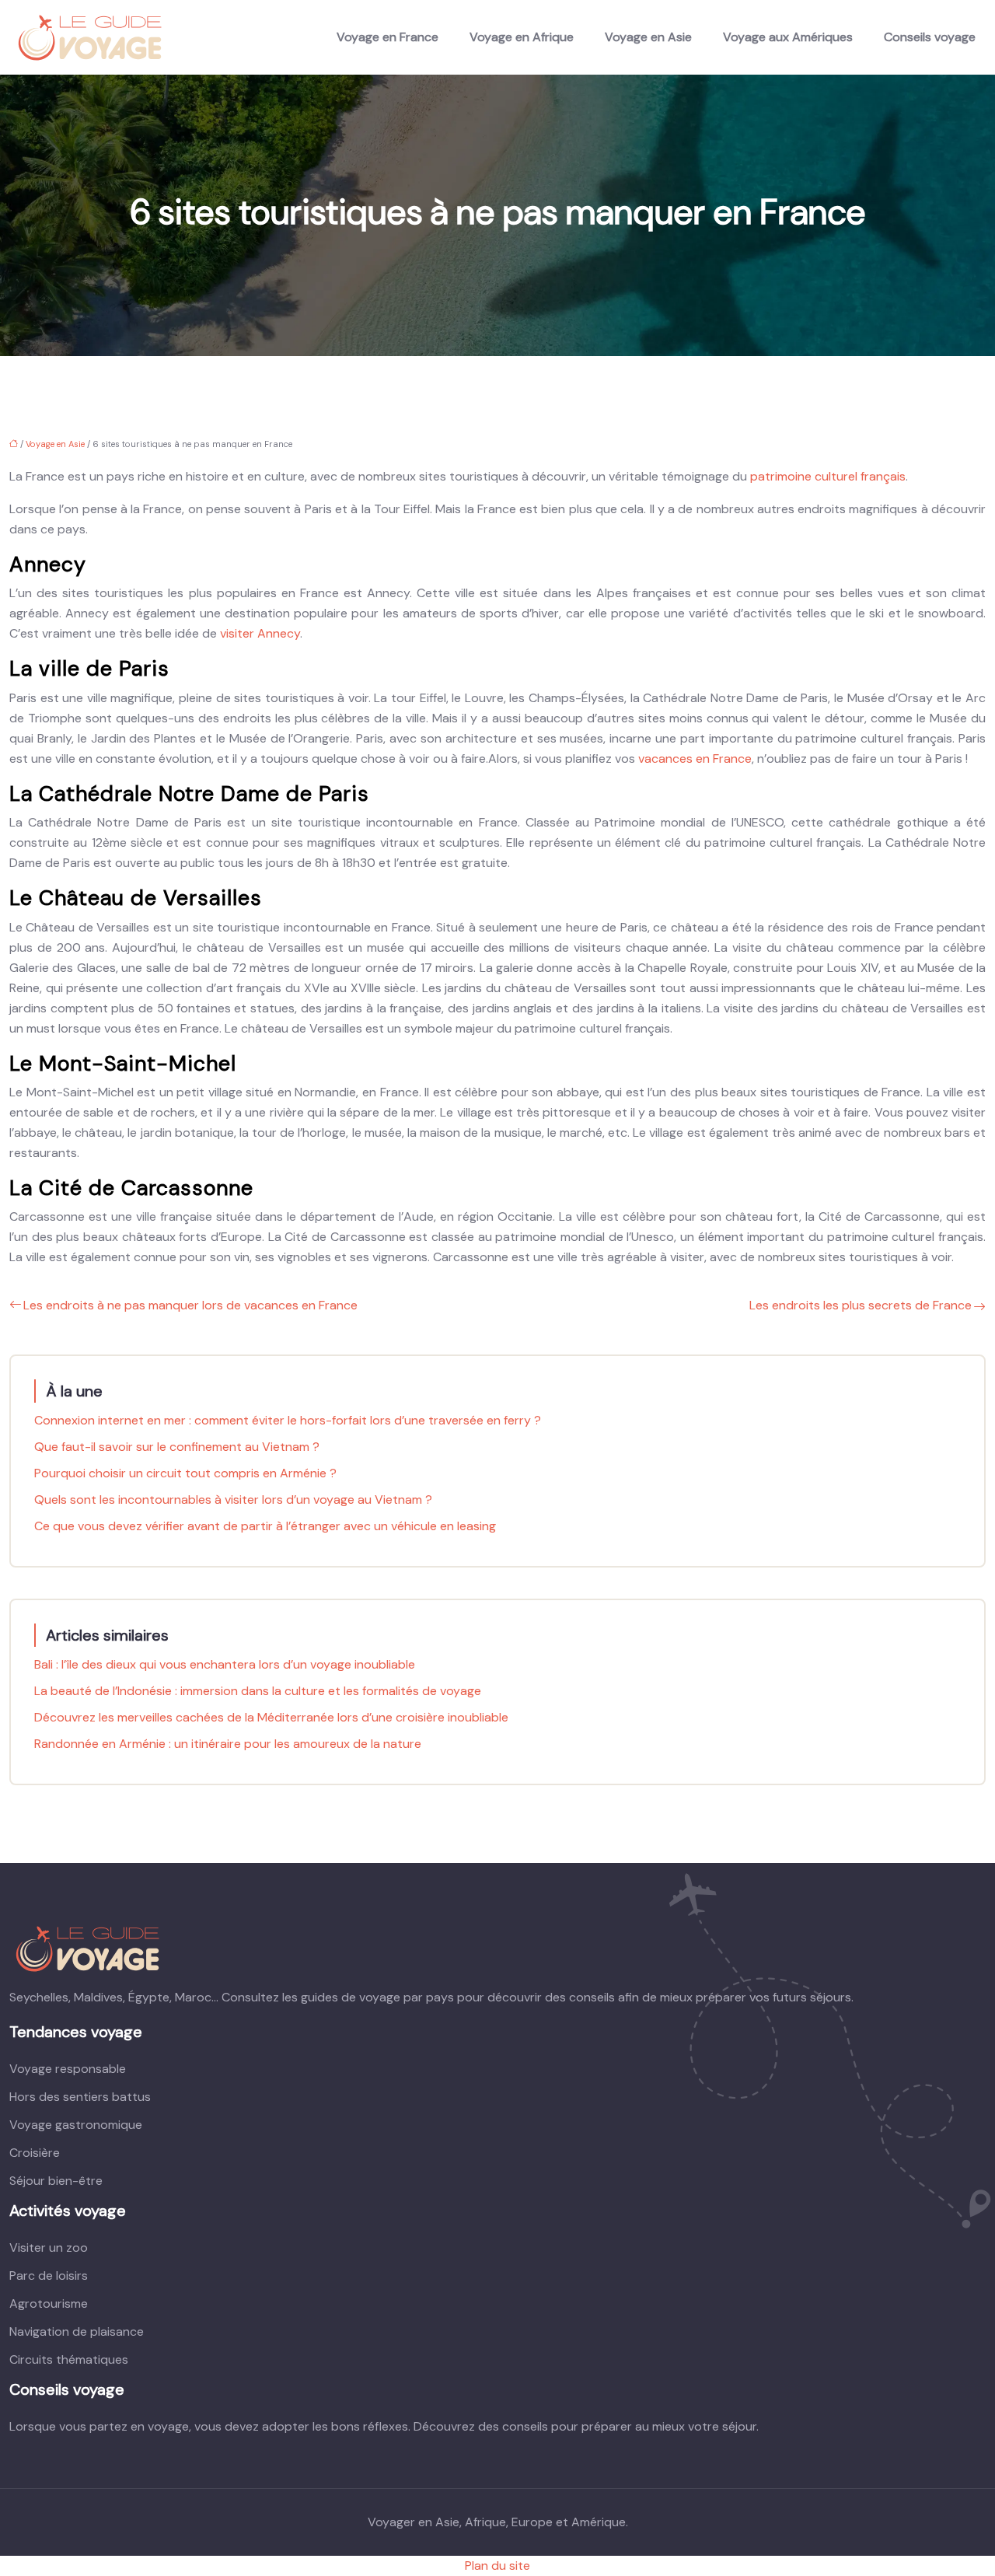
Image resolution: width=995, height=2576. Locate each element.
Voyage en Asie (648, 37)
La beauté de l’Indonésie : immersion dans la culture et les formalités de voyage (258, 1691)
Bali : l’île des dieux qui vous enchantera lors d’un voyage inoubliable (225, 1664)
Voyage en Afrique (522, 37)
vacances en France (693, 758)
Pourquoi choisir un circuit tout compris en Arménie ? (185, 1473)
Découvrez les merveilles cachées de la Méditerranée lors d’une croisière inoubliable (271, 1717)
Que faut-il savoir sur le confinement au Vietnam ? (177, 1447)
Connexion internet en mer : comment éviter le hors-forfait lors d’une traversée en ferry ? (288, 1420)
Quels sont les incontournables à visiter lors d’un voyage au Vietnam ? (233, 1499)
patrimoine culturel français (828, 476)
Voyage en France (388, 37)
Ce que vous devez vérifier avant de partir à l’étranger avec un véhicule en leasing (265, 1526)
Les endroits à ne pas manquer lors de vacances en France (190, 1305)
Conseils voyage (930, 37)
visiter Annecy (260, 633)
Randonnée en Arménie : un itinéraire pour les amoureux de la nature (228, 1744)
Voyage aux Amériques (788, 37)
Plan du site (497, 2566)
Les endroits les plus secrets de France (861, 1305)
